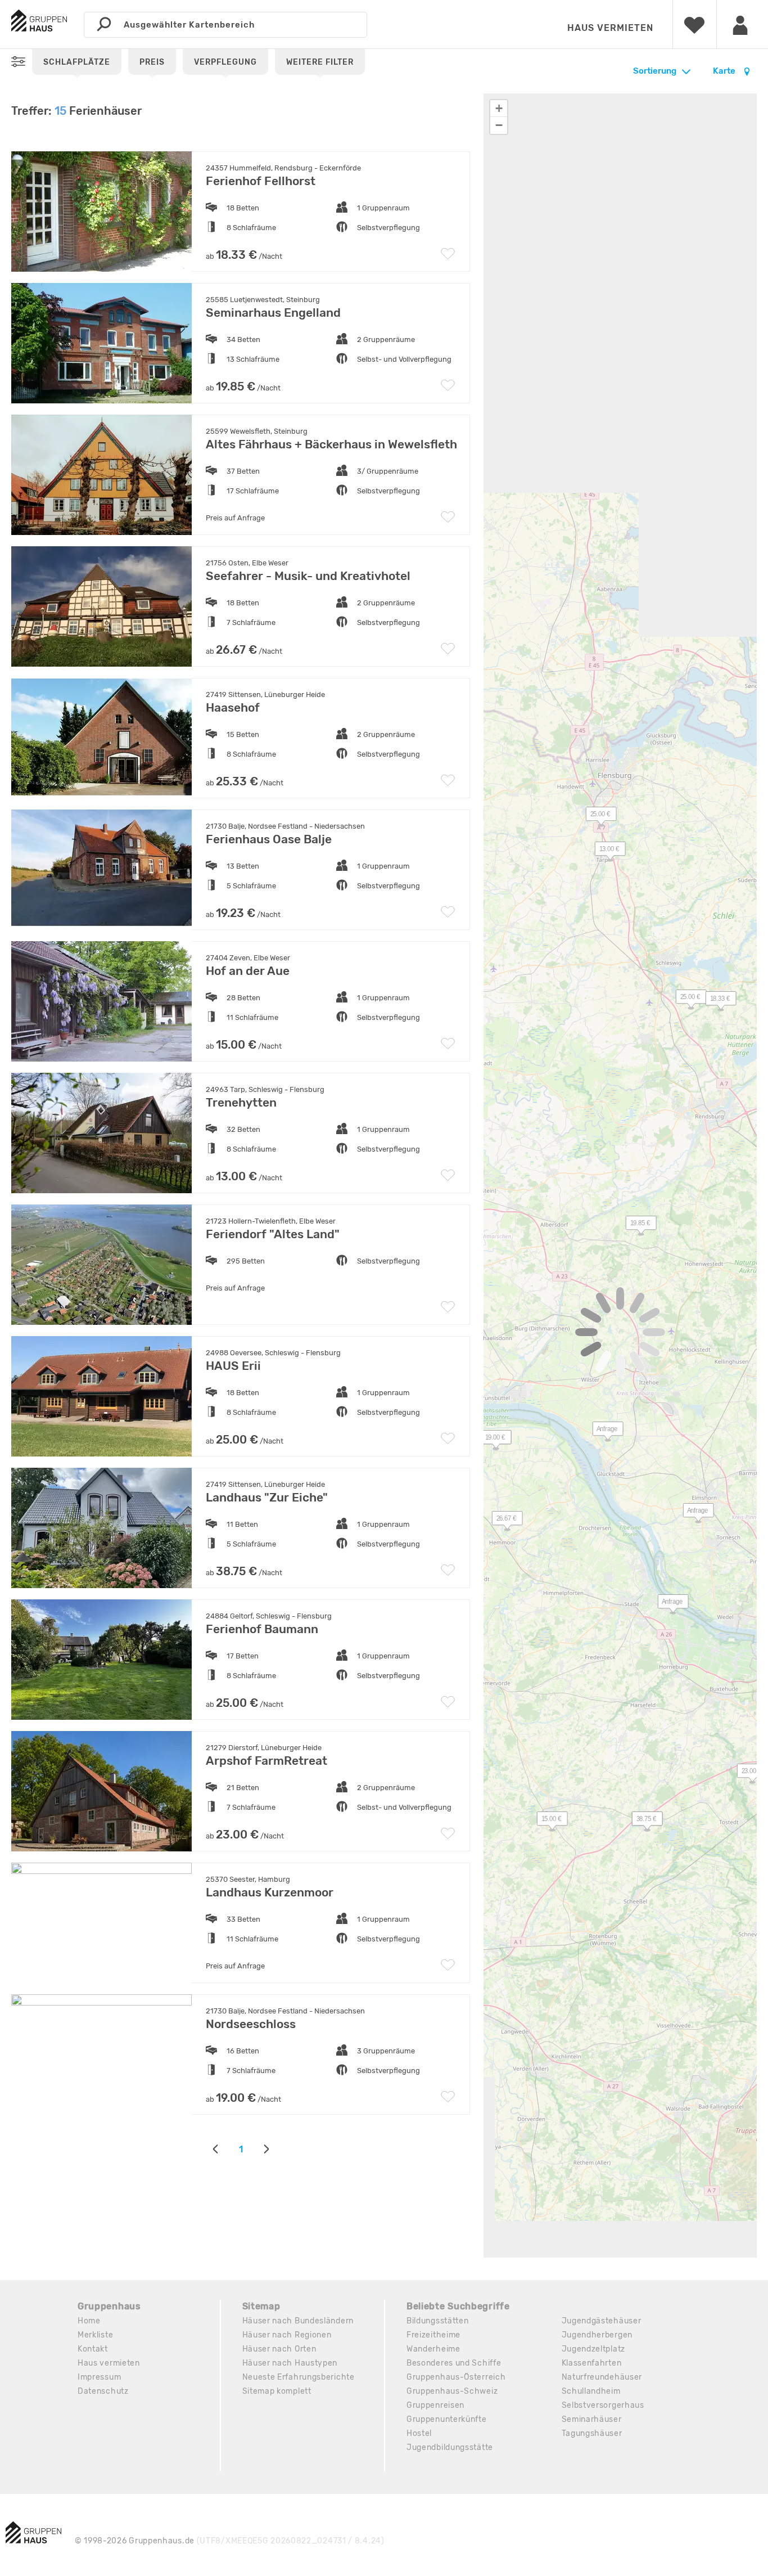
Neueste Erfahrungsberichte (299, 2377)
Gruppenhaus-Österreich (456, 2377)
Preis (152, 62)
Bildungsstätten (438, 2321)
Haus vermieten (610, 28)
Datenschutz (103, 2391)
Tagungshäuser (592, 2433)
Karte (725, 71)
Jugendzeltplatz (594, 2349)
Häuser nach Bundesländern (298, 2321)
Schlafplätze (77, 62)
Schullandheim (591, 2391)
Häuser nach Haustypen (290, 2363)
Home (89, 2321)
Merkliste (95, 2335)
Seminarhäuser (592, 2419)
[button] (715, 1001)
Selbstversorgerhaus (603, 2405)
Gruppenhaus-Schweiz (452, 2391)
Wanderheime (433, 2349)
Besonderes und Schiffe (454, 2363)
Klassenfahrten (592, 2363)
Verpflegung (225, 62)
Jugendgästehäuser (602, 2321)
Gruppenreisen (435, 2405)
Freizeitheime (433, 2335)
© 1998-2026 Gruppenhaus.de (230, 2541)
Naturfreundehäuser (602, 2377)
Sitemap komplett (277, 2391)
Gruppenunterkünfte (447, 2419)
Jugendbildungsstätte (450, 2447)
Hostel (419, 2433)
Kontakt (93, 2349)
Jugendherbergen (597, 2335)
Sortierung (655, 71)
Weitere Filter (320, 62)
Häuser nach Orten (279, 2349)
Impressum (99, 2377)
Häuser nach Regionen (287, 2335)
